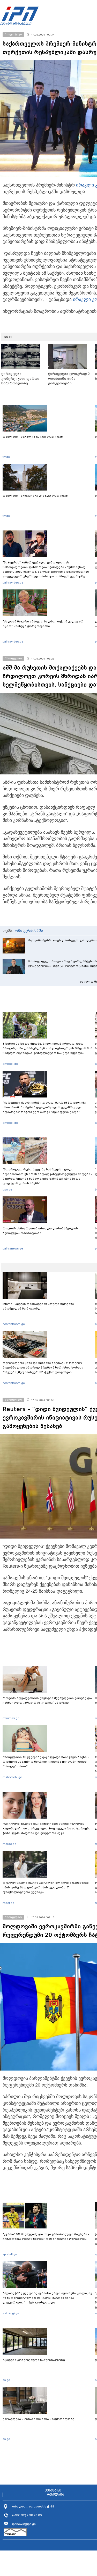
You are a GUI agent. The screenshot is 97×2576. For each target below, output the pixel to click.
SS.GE (9, 337)
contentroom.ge (14, 1324)
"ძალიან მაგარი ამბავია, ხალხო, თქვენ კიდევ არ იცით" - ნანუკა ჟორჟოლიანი (43, 624)
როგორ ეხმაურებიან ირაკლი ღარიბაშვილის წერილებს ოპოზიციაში (40, 1231)
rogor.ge (8, 1903)
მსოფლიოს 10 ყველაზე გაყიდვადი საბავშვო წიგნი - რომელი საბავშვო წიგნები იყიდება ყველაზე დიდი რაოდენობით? (46, 1762)
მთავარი (53, 2490)
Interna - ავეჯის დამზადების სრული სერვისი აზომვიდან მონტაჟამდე (38, 1306)
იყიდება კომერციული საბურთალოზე (34, 2360)
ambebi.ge (10, 1064)
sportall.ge (10, 2254)
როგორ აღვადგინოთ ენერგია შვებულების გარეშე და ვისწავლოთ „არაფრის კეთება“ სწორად (47, 1700)
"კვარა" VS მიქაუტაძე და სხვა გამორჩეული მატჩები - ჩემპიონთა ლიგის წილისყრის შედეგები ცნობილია (46, 2236)
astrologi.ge (11, 2313)
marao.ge (9, 1844)
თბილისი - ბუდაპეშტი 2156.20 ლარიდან (35, 496)
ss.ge (6, 2380)
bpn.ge (7, 1189)
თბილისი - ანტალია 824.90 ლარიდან (33, 437)
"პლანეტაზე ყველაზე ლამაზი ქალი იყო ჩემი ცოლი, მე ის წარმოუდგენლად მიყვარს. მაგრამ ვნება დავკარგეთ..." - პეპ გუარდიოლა (47, 2298)
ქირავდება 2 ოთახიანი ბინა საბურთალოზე (39, 2419)
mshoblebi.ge (12, 1777)
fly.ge (6, 457)
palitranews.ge (13, 1248)
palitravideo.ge (13, 582)
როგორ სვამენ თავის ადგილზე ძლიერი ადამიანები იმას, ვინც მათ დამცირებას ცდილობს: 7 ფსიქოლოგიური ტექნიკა (46, 1887)
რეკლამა (56, 2495)
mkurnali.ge (11, 1718)
